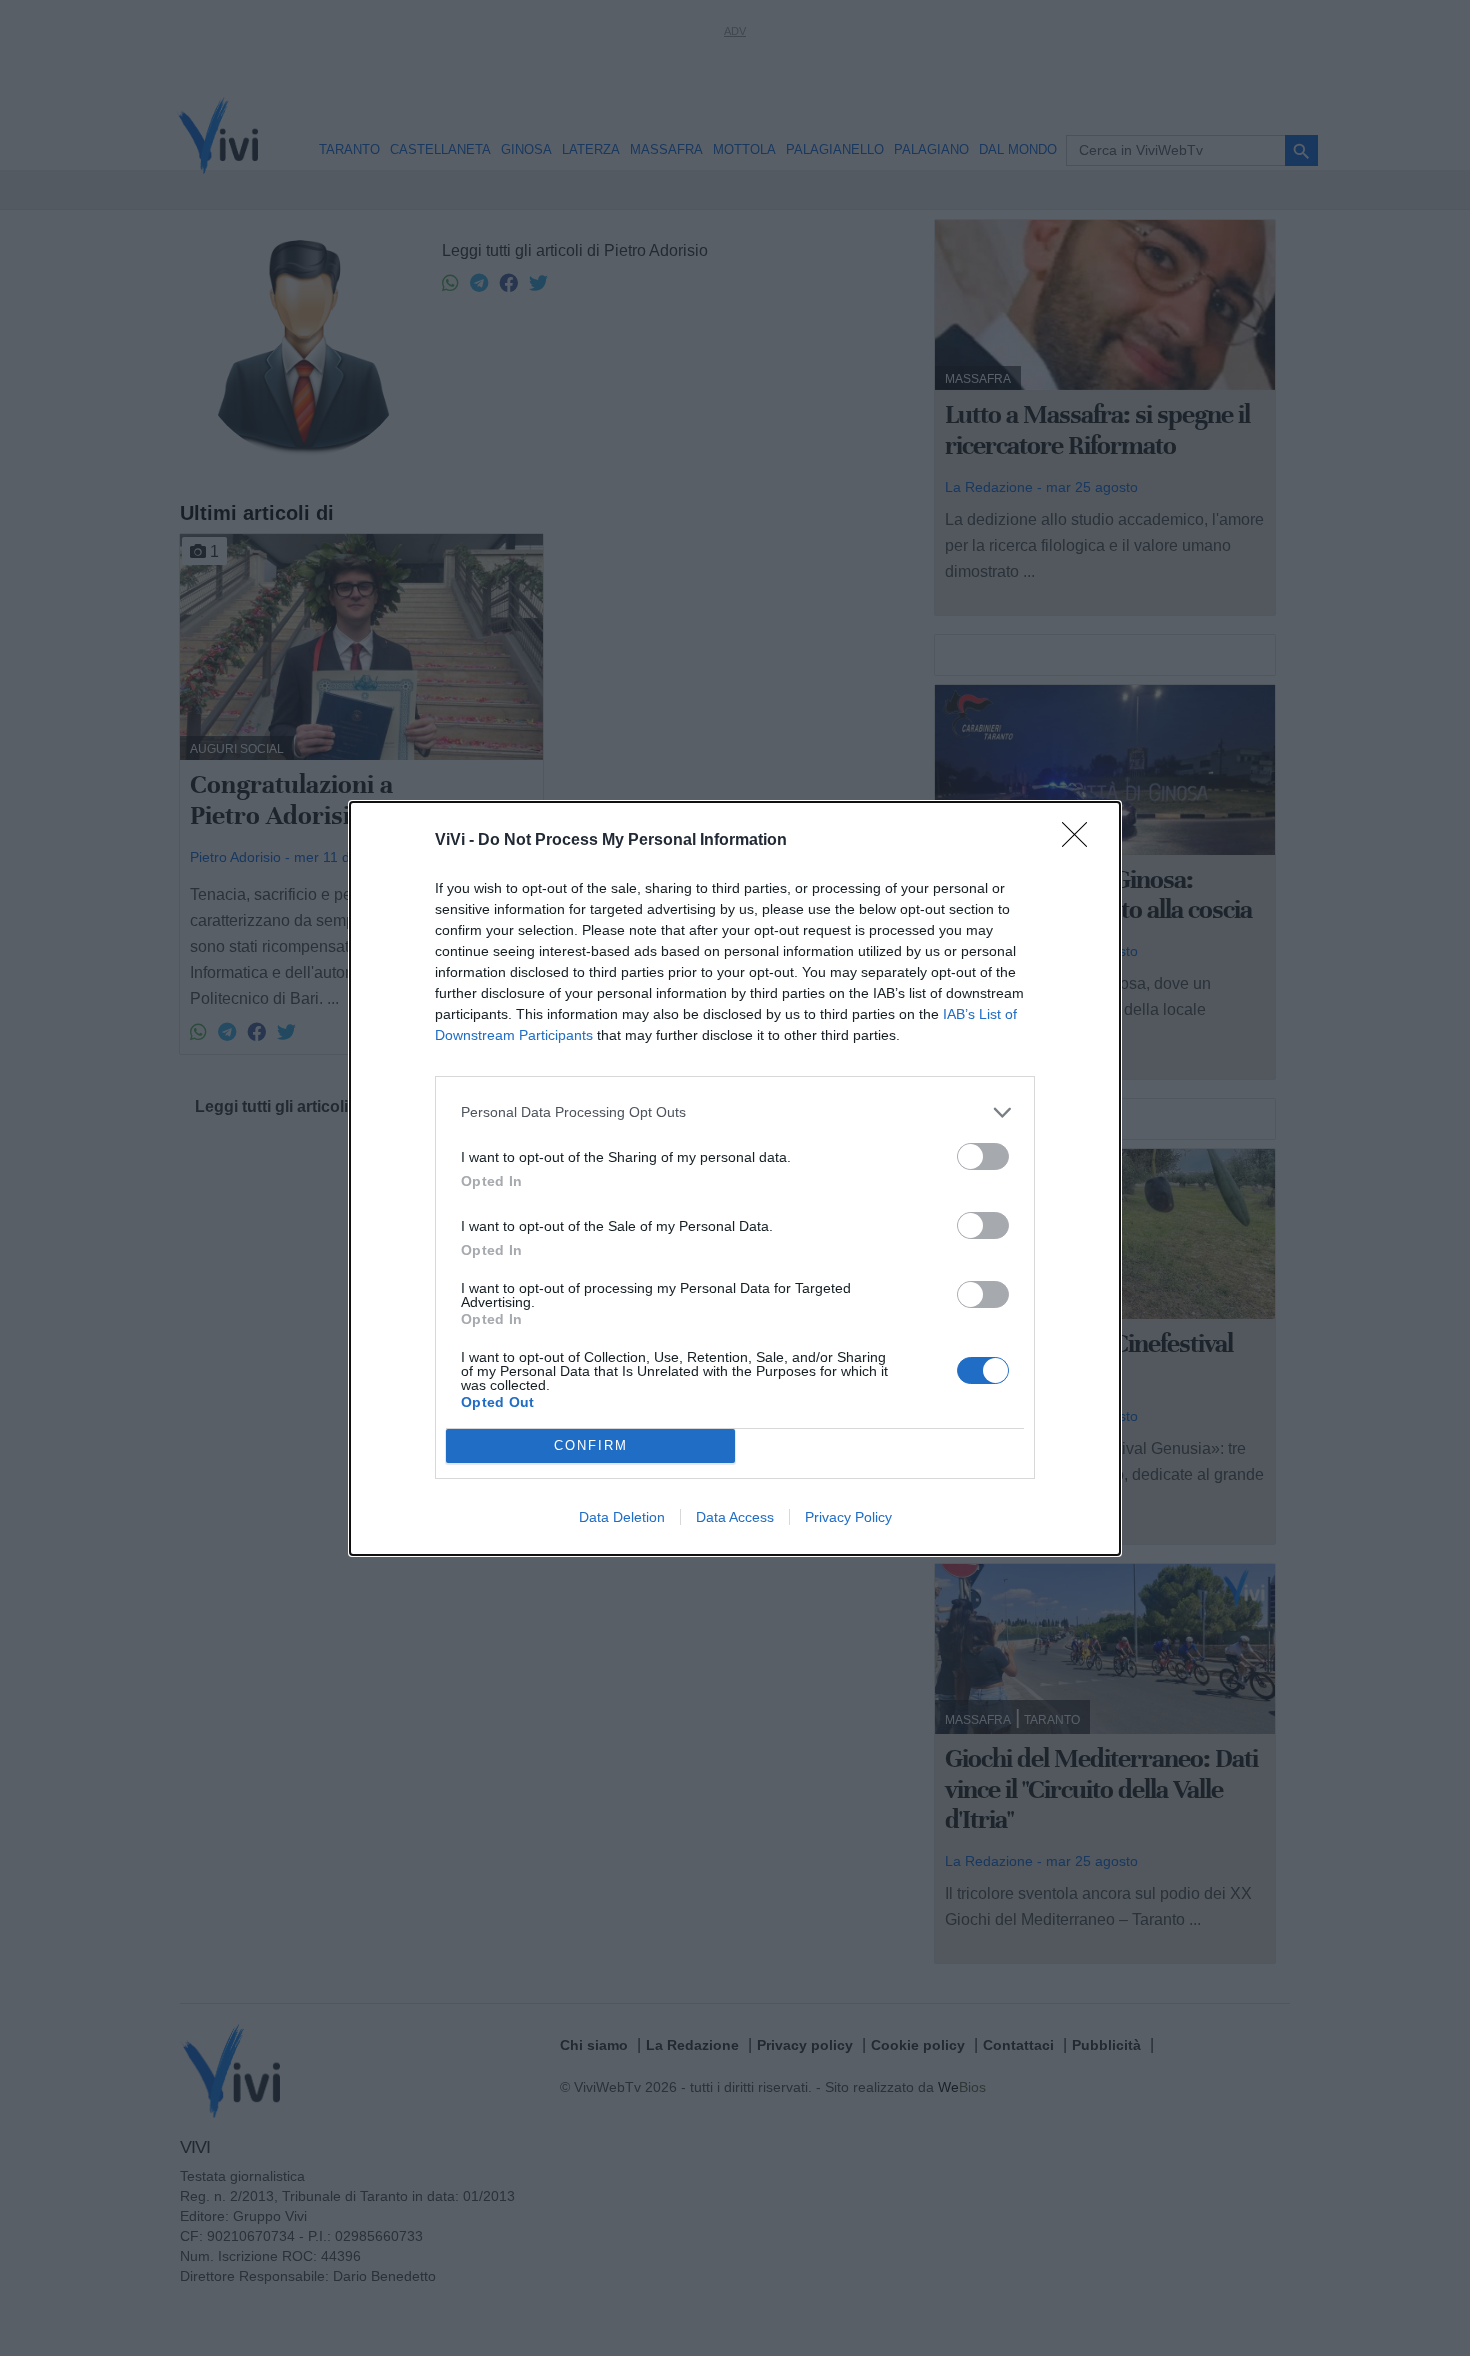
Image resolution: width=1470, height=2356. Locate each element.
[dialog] (735, 1178)
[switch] (983, 1156)
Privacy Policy (848, 1517)
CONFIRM (591, 1445)
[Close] (1081, 841)
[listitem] (735, 1112)
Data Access (735, 1517)
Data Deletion (622, 1517)
